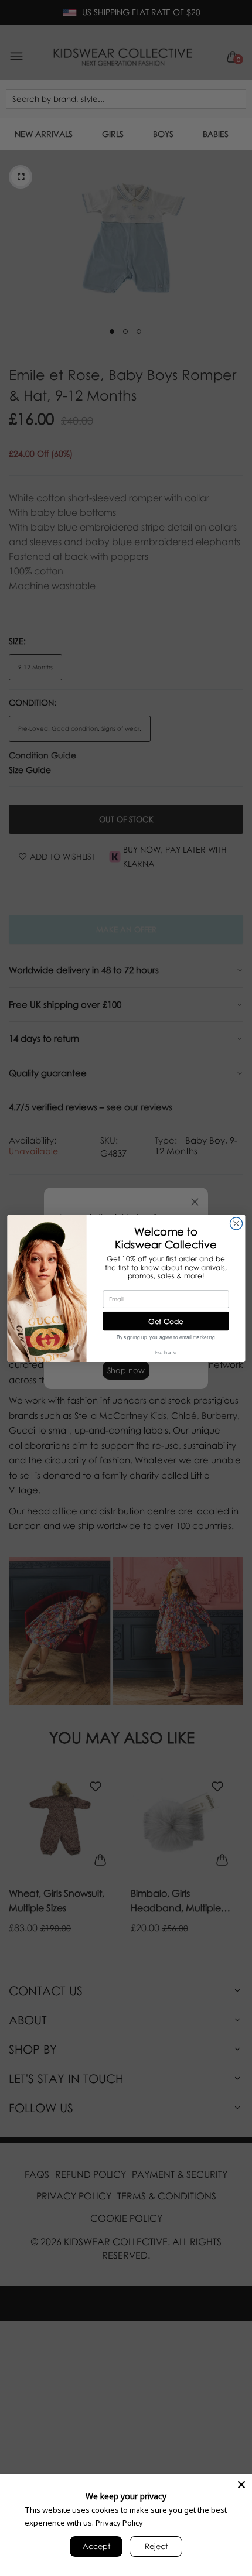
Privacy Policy (119, 2523)
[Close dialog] (236, 1223)
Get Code (166, 1321)
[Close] (241, 2485)
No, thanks (166, 1352)
